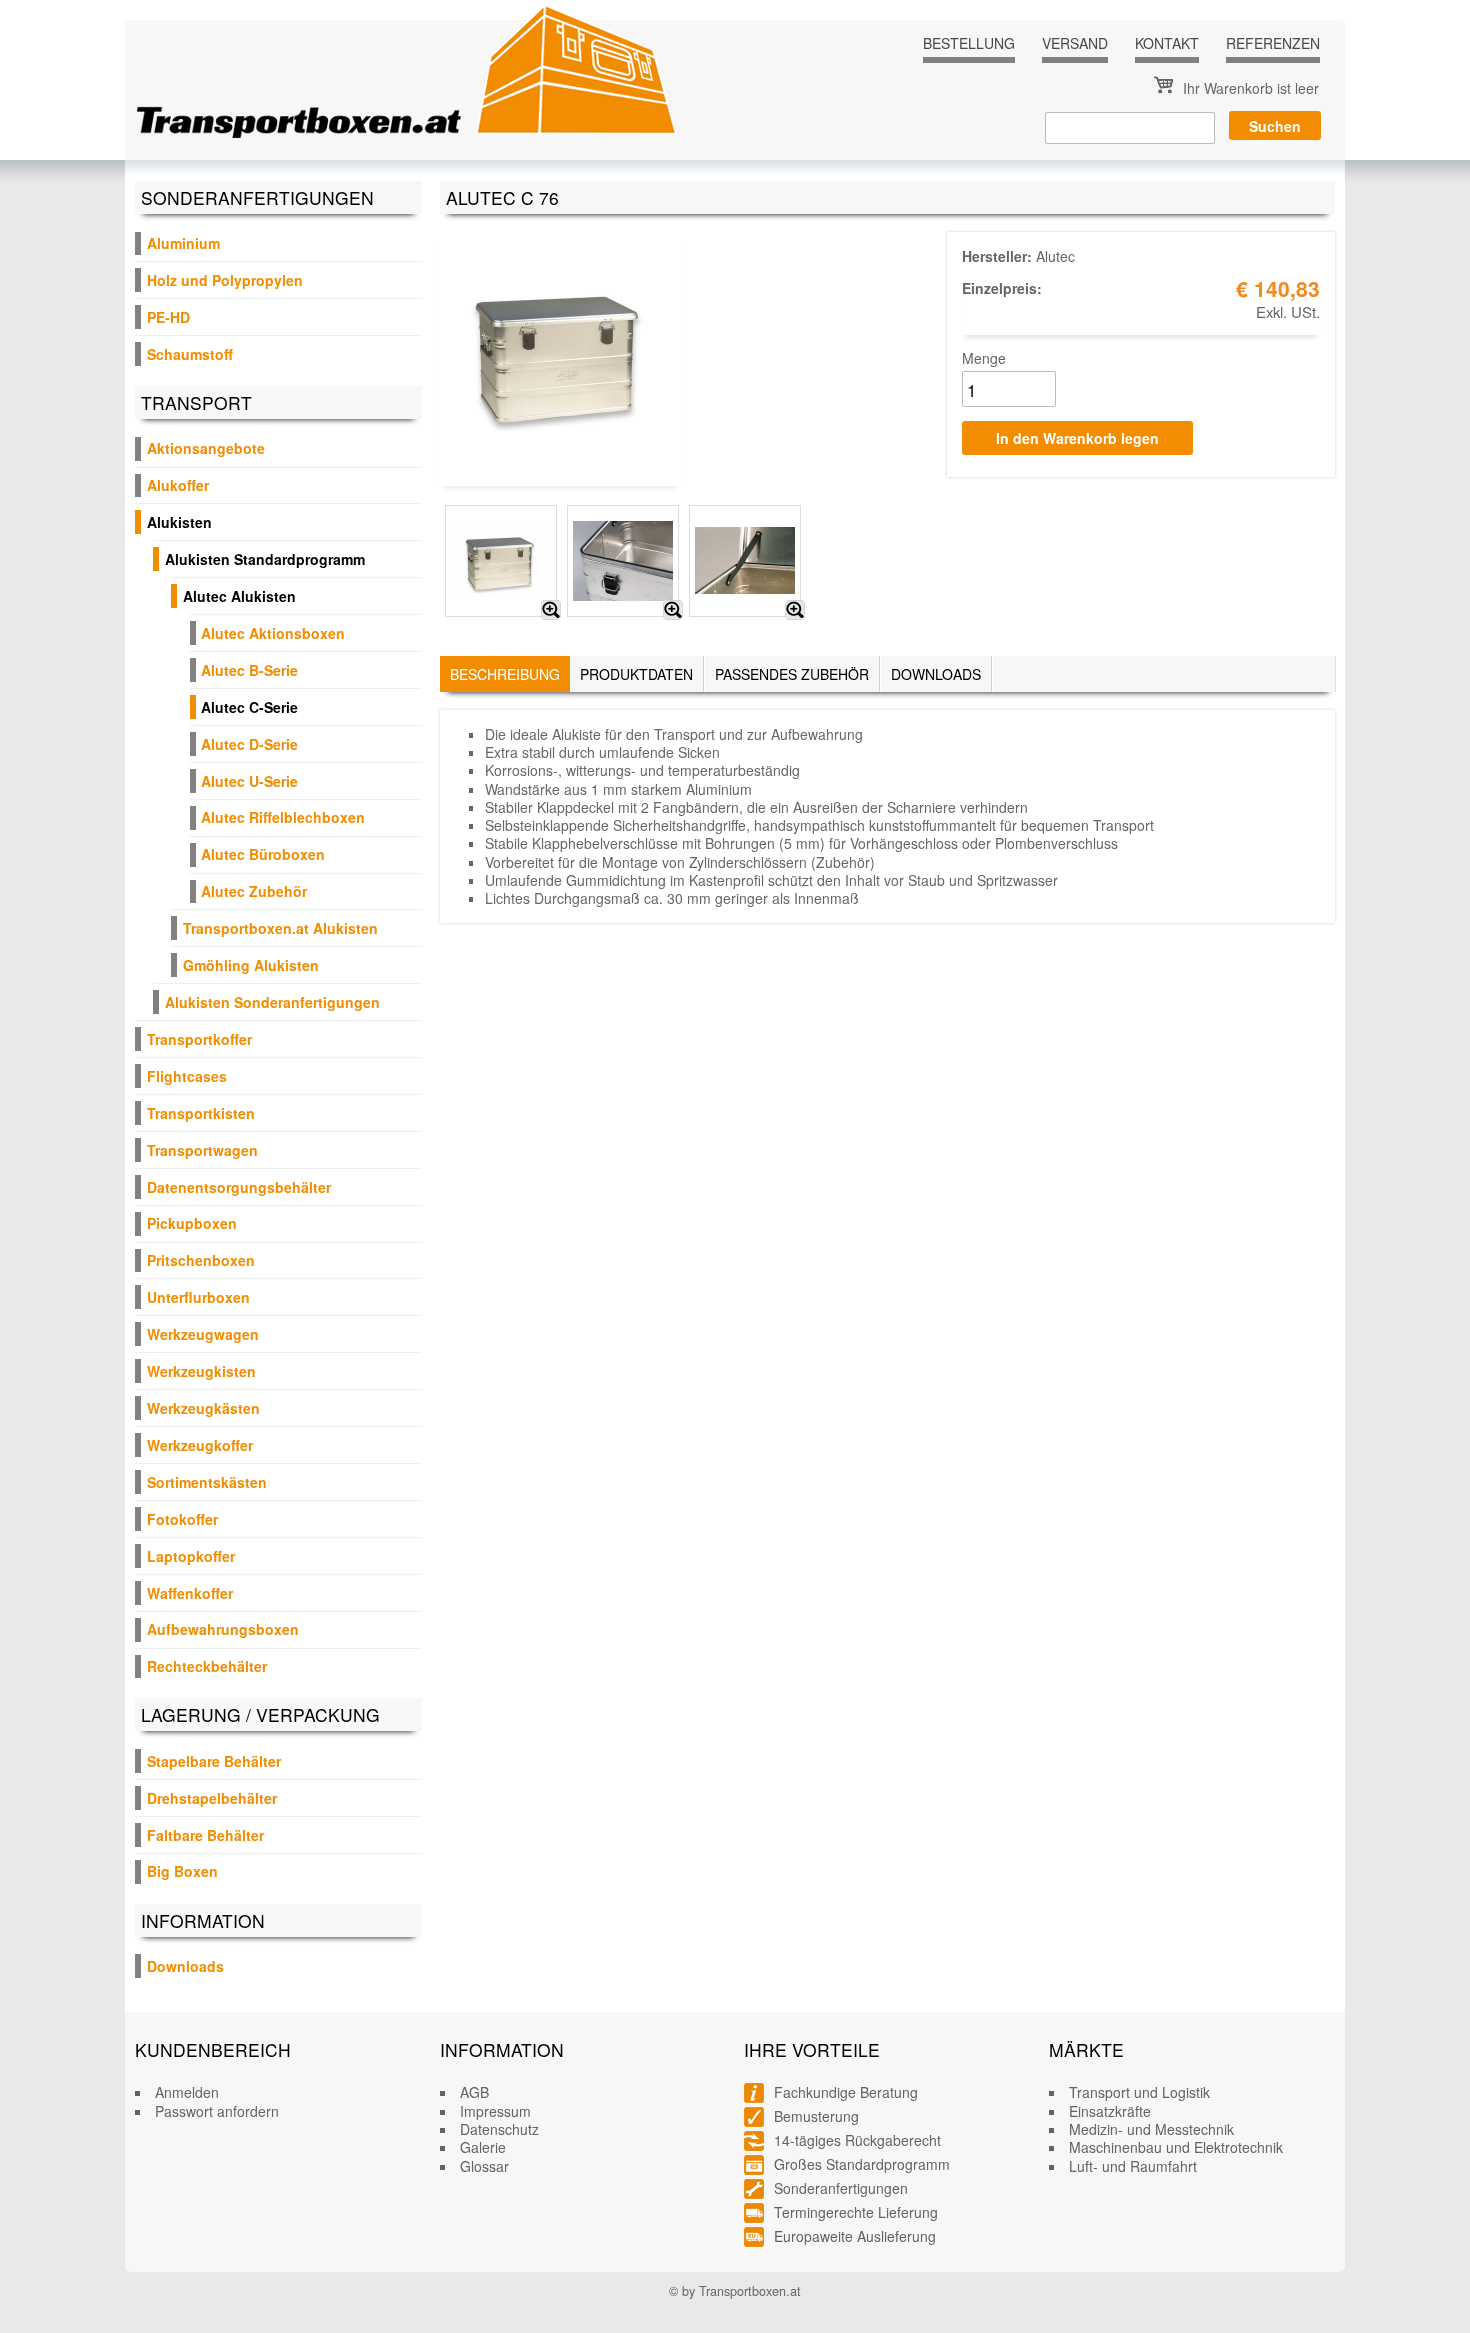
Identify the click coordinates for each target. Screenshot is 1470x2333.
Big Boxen (182, 1871)
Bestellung (969, 43)
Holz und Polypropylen (225, 280)
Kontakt (1167, 43)
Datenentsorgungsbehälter (239, 1187)
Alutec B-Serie (249, 670)
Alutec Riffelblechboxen (283, 817)
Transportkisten (201, 1113)
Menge (984, 358)
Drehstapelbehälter (212, 1798)
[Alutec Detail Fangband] (795, 610)
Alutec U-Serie (249, 781)
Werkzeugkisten (201, 1371)
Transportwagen (202, 1150)
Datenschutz (499, 2129)
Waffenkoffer (190, 1593)
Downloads (185, 1966)
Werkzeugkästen (203, 1408)
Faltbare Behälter (205, 1835)
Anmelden (187, 2092)
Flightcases (187, 1076)
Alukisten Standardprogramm (265, 559)
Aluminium (183, 243)
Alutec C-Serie (249, 707)
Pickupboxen (192, 1223)
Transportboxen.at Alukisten (280, 928)
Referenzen (1273, 43)
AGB (474, 2092)
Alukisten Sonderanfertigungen (272, 1002)
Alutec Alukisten (239, 596)
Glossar (484, 2166)
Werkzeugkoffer (200, 1445)
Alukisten (179, 522)
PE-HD (168, 317)
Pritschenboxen (201, 1260)
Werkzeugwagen (203, 1334)
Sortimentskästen (207, 1482)
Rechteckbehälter (207, 1666)
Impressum (495, 2111)
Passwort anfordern (217, 2111)
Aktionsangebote (206, 448)
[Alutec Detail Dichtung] (673, 610)
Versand (1075, 43)
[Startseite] (407, 71)
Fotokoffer (182, 1519)
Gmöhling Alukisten (251, 965)
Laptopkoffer (191, 1556)
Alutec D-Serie (249, 744)
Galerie (483, 2147)
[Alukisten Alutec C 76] (551, 610)
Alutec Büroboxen (263, 854)
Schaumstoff (190, 354)
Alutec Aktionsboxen (273, 633)
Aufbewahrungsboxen (223, 1629)
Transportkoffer (199, 1039)
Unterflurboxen (198, 1297)
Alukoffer (178, 485)
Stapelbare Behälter (214, 1761)
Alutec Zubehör (254, 891)
